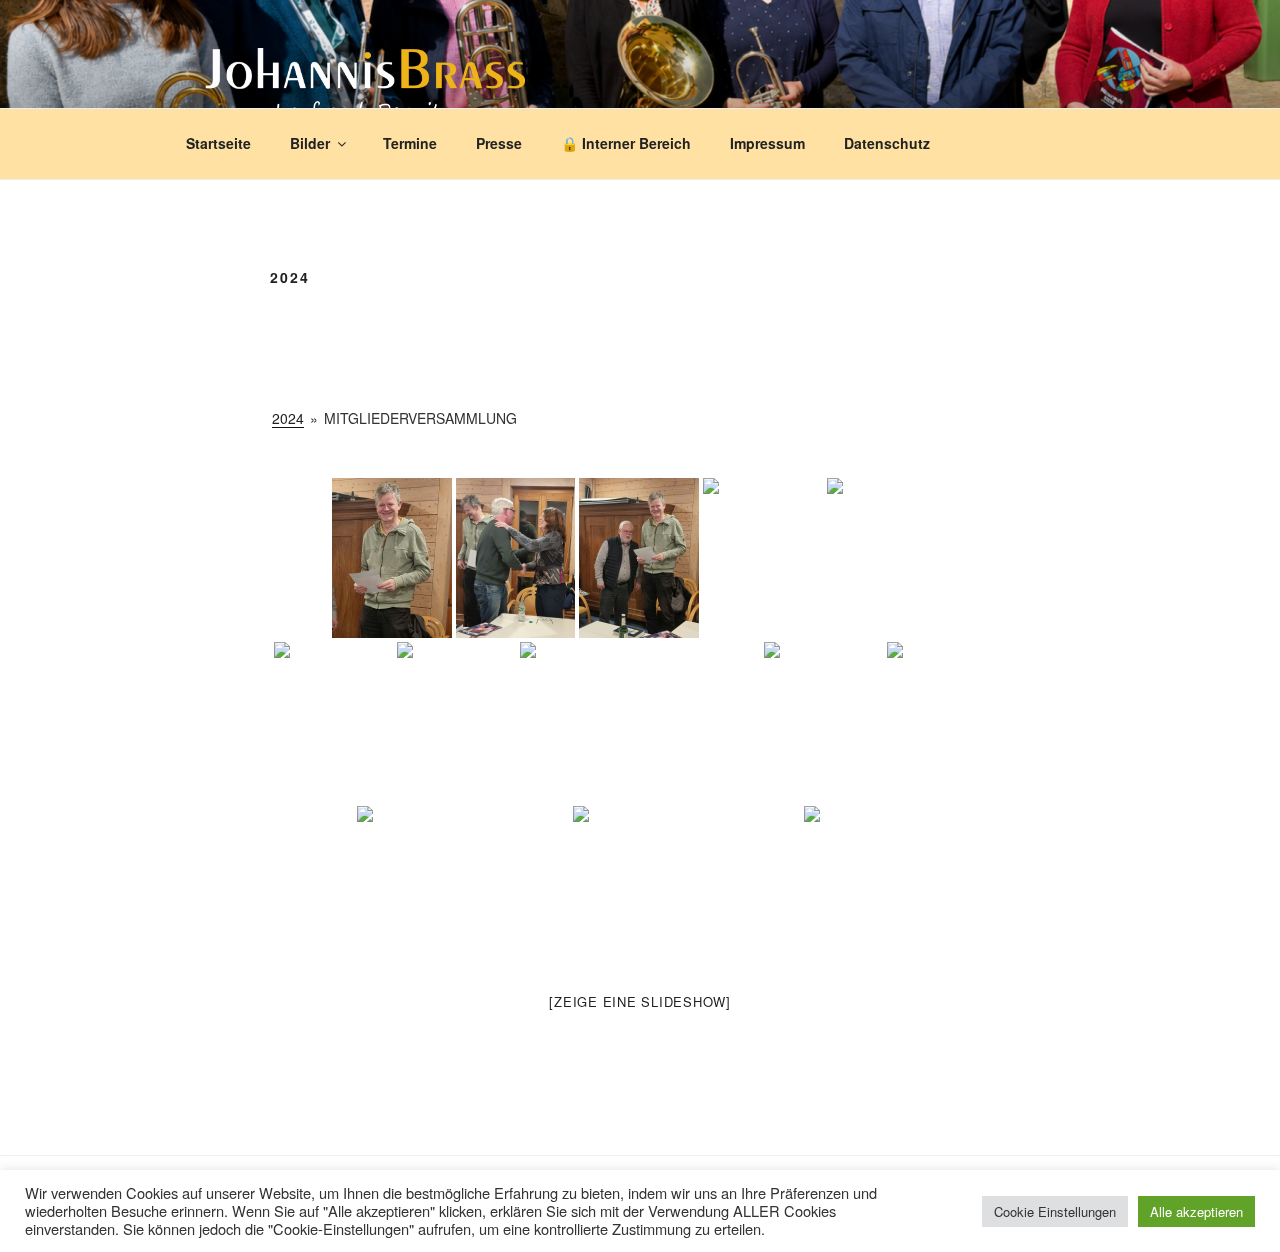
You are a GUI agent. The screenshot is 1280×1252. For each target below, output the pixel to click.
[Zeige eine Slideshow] (640, 1001)
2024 (288, 418)
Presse (499, 143)
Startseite (218, 143)
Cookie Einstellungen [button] (1055, 1211)
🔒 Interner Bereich (626, 143)
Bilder (310, 143)
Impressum (767, 143)
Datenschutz (887, 143)
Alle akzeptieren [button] (1196, 1211)
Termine (410, 143)
